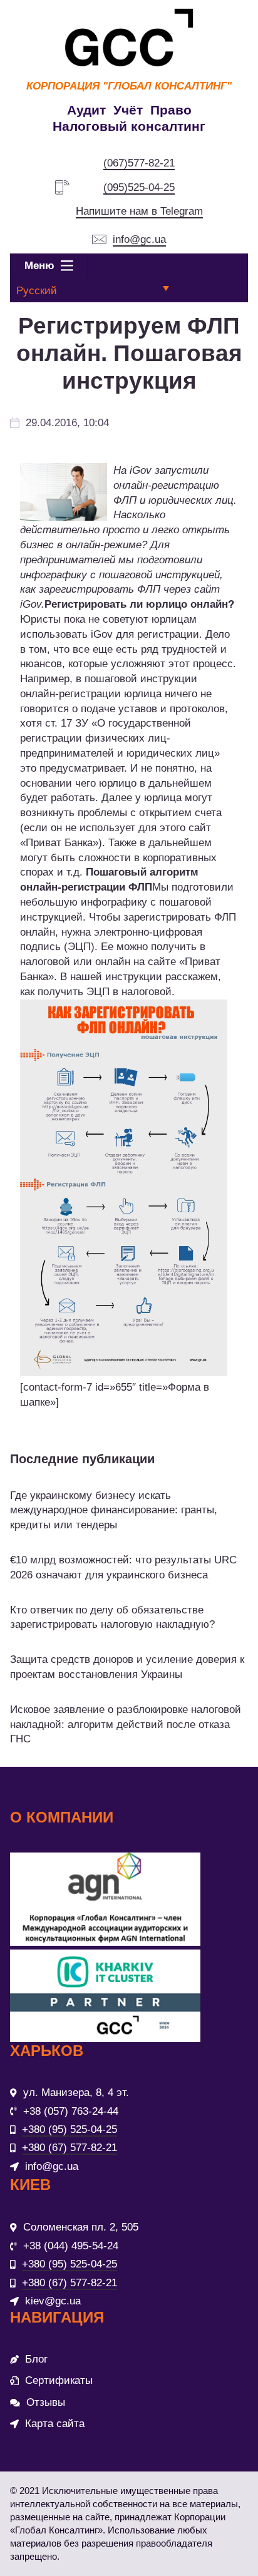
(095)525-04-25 (139, 187)
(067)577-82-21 (139, 163)
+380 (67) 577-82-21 (70, 2148)
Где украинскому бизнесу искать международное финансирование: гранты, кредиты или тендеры (114, 1510)
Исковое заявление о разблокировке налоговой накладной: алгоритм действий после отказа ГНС (126, 1725)
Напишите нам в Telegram (139, 211)
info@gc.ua (139, 239)
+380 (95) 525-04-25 (70, 2129)
